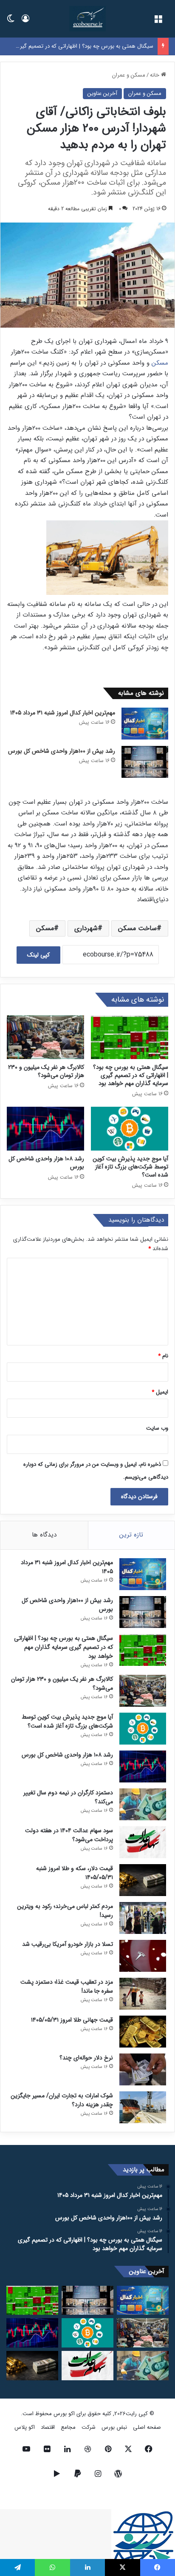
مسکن (160, 363)
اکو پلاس (25, 2427)
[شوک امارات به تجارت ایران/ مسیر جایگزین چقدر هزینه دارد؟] (143, 2107)
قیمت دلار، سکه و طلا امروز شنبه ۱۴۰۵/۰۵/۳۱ (75, 1873)
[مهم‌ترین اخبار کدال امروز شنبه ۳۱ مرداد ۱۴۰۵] (145, 724)
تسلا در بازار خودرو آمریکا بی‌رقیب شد (68, 1944)
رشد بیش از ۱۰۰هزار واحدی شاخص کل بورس (62, 751)
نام (163, 1356)
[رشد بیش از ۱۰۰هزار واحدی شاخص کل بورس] (145, 762)
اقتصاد (48, 2427)
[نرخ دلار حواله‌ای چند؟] (143, 2069)
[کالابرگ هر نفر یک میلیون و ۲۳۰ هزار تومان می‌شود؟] (45, 1037)
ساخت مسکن (137, 928)
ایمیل (160, 1392)
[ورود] (25, 22)
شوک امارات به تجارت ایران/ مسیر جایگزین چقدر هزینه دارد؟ (62, 2100)
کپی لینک (38, 955)
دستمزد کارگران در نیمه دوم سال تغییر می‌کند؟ (68, 1797)
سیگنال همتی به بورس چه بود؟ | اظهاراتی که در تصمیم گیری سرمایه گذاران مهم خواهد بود (131, 1075)
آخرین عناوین (102, 93)
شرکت (89, 2427)
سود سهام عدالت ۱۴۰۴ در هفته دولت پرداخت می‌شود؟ (69, 1835)
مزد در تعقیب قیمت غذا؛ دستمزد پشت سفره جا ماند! (67, 1986)
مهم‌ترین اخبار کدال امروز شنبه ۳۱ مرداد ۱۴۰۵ (63, 713)
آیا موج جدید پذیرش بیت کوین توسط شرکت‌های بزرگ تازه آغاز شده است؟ (130, 1167)
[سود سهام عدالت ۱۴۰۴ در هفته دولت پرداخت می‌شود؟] (143, 1842)
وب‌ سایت (157, 1428)
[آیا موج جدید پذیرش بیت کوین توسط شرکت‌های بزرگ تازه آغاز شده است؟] (130, 1129)
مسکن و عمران (129, 75)
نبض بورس (114, 2427)
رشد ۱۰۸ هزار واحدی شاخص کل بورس (46, 1163)
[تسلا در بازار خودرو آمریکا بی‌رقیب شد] (143, 1956)
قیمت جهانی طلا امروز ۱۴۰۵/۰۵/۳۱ (72, 2020)
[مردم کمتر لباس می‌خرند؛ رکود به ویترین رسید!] (143, 1918)
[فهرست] (158, 22)
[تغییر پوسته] (11, 22)
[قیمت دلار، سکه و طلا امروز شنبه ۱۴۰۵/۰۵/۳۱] (143, 1880)
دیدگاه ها (44, 1535)
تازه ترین (131, 1535)
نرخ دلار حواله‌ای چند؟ (86, 2058)
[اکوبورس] (87, 19)
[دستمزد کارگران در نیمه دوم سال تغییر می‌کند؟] (143, 1804)
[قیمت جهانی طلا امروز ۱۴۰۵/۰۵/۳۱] (143, 2032)
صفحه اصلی (147, 2427)
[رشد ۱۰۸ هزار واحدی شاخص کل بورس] (45, 1129)
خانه (155, 75)
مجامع (68, 2427)
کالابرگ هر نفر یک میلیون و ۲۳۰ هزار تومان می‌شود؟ (46, 1071)
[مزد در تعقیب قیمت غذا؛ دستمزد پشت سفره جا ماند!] (143, 1994)
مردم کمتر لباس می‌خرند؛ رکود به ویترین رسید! (65, 1911)
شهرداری (86, 928)
